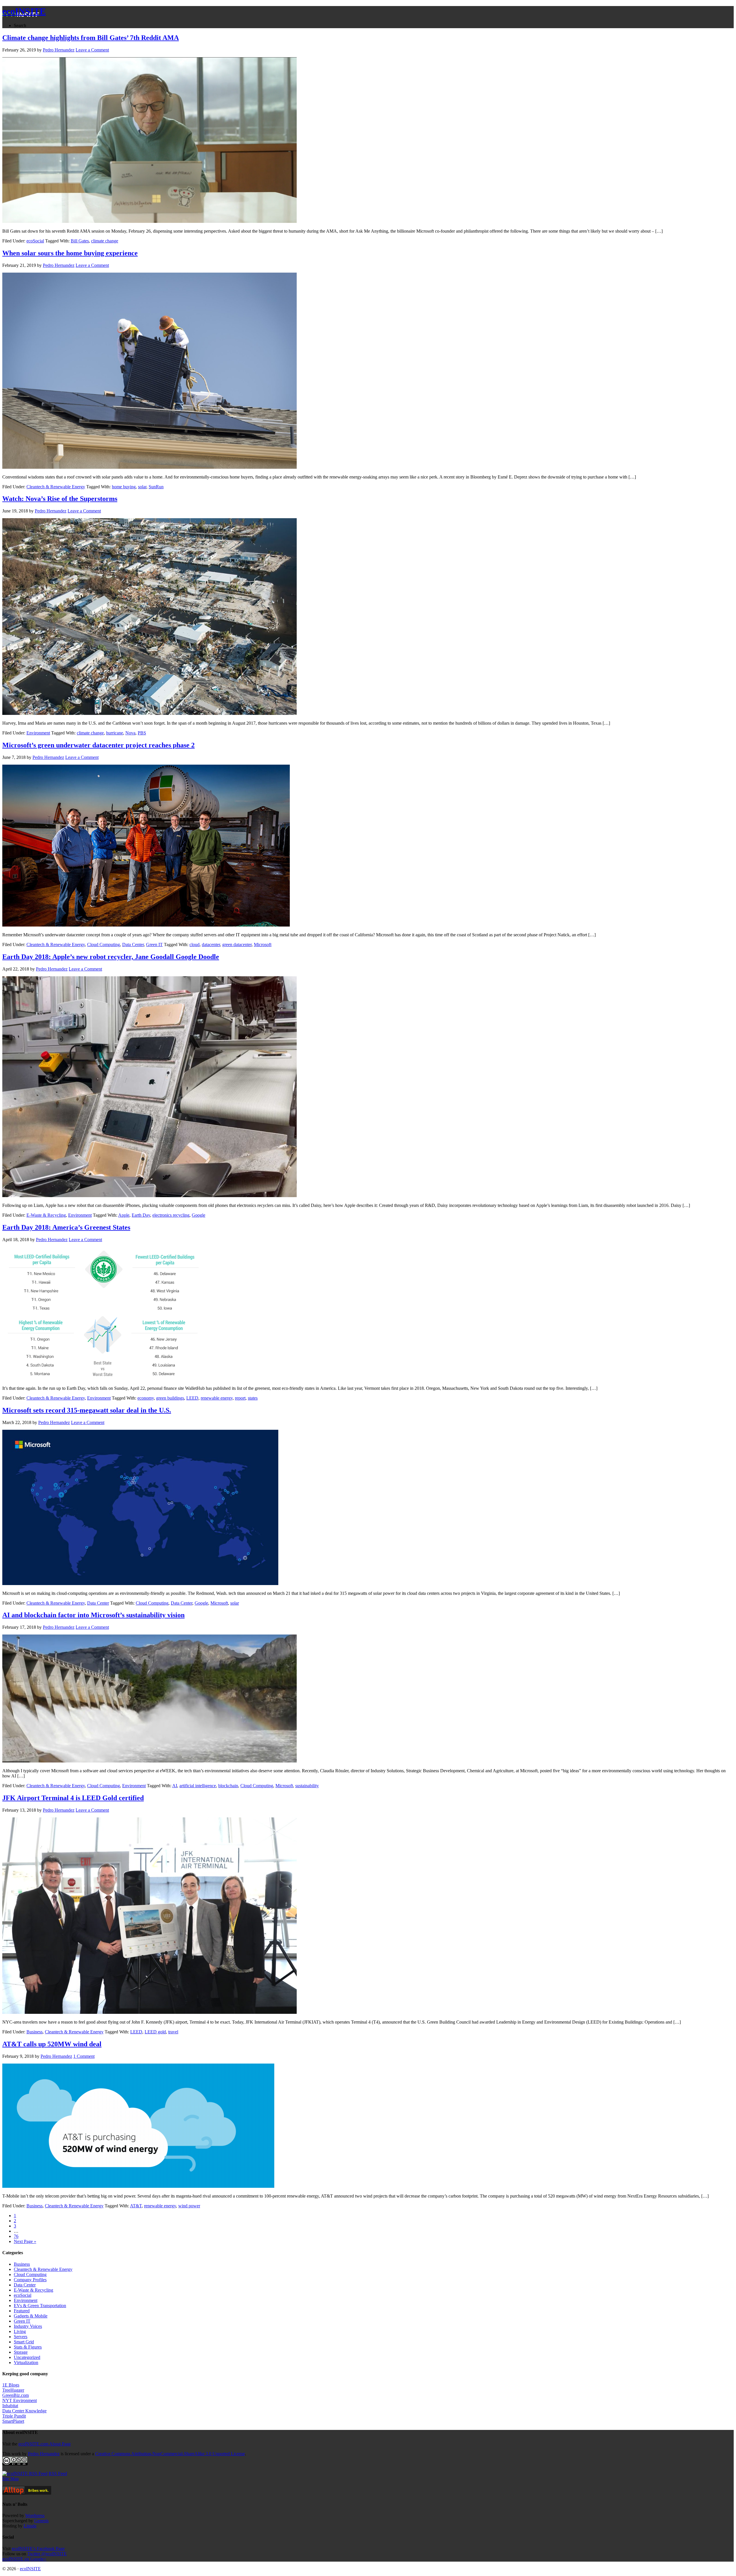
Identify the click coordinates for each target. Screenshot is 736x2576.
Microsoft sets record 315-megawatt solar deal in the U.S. (87, 1410)
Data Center (133, 945)
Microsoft (263, 945)
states (253, 1398)
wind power (189, 2206)
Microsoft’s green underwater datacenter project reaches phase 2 (98, 745)
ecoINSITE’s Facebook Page (38, 2549)
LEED (192, 1398)
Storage (21, 2352)
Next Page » (25, 2241)
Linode (30, 2526)
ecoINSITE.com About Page (45, 2444)
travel (173, 2032)
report (240, 1398)
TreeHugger (13, 2390)
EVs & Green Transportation (40, 2306)
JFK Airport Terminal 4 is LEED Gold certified (73, 1798)
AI (175, 1786)
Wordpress (35, 2515)
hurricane (115, 733)
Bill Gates (80, 241)
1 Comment (84, 2056)
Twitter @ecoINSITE (47, 2554)
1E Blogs (11, 2385)
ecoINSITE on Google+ (24, 2559)
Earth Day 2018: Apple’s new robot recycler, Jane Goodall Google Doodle (111, 957)
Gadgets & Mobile (31, 2316)
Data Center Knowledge (24, 2411)
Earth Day (141, 1215)
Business (34, 2032)
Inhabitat (10, 2406)
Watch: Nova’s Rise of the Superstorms (60, 499)
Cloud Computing (103, 945)
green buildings (170, 1398)
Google (199, 1215)
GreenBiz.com (16, 2395)
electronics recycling (171, 1215)
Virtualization (26, 2362)
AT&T (136, 2206)
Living (20, 2331)
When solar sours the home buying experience (70, 253)
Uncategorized (27, 2357)
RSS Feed (58, 2473)
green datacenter (237, 945)
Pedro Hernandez (44, 2454)
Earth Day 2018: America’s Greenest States (66, 1227)
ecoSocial (35, 241)
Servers (21, 2337)
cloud (194, 945)
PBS (142, 733)
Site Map (10, 2479)
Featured (22, 2311)
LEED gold (155, 2032)
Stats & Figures (28, 2347)
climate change (105, 241)
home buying (124, 487)
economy (146, 1398)
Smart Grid (24, 2342)
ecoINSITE (24, 11)
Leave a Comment (92, 50)
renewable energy (217, 1398)
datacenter (211, 945)
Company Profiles (30, 2280)
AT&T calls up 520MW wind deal (52, 2044)
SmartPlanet (13, 2421)
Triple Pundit (14, 2416)
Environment (38, 733)
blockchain (228, 1786)
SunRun (156, 487)
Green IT (154, 945)
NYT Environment (20, 2400)
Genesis (41, 2521)
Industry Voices (28, 2326)
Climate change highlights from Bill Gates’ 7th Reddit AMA (91, 38)
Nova (130, 733)
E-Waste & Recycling (46, 1215)
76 (16, 2236)
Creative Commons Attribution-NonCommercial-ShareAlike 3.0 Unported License (170, 2454)
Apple (124, 1215)
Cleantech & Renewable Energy (56, 487)
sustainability (307, 1786)
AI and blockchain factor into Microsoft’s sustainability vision (93, 1615)
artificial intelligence (198, 1786)
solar (142, 487)
